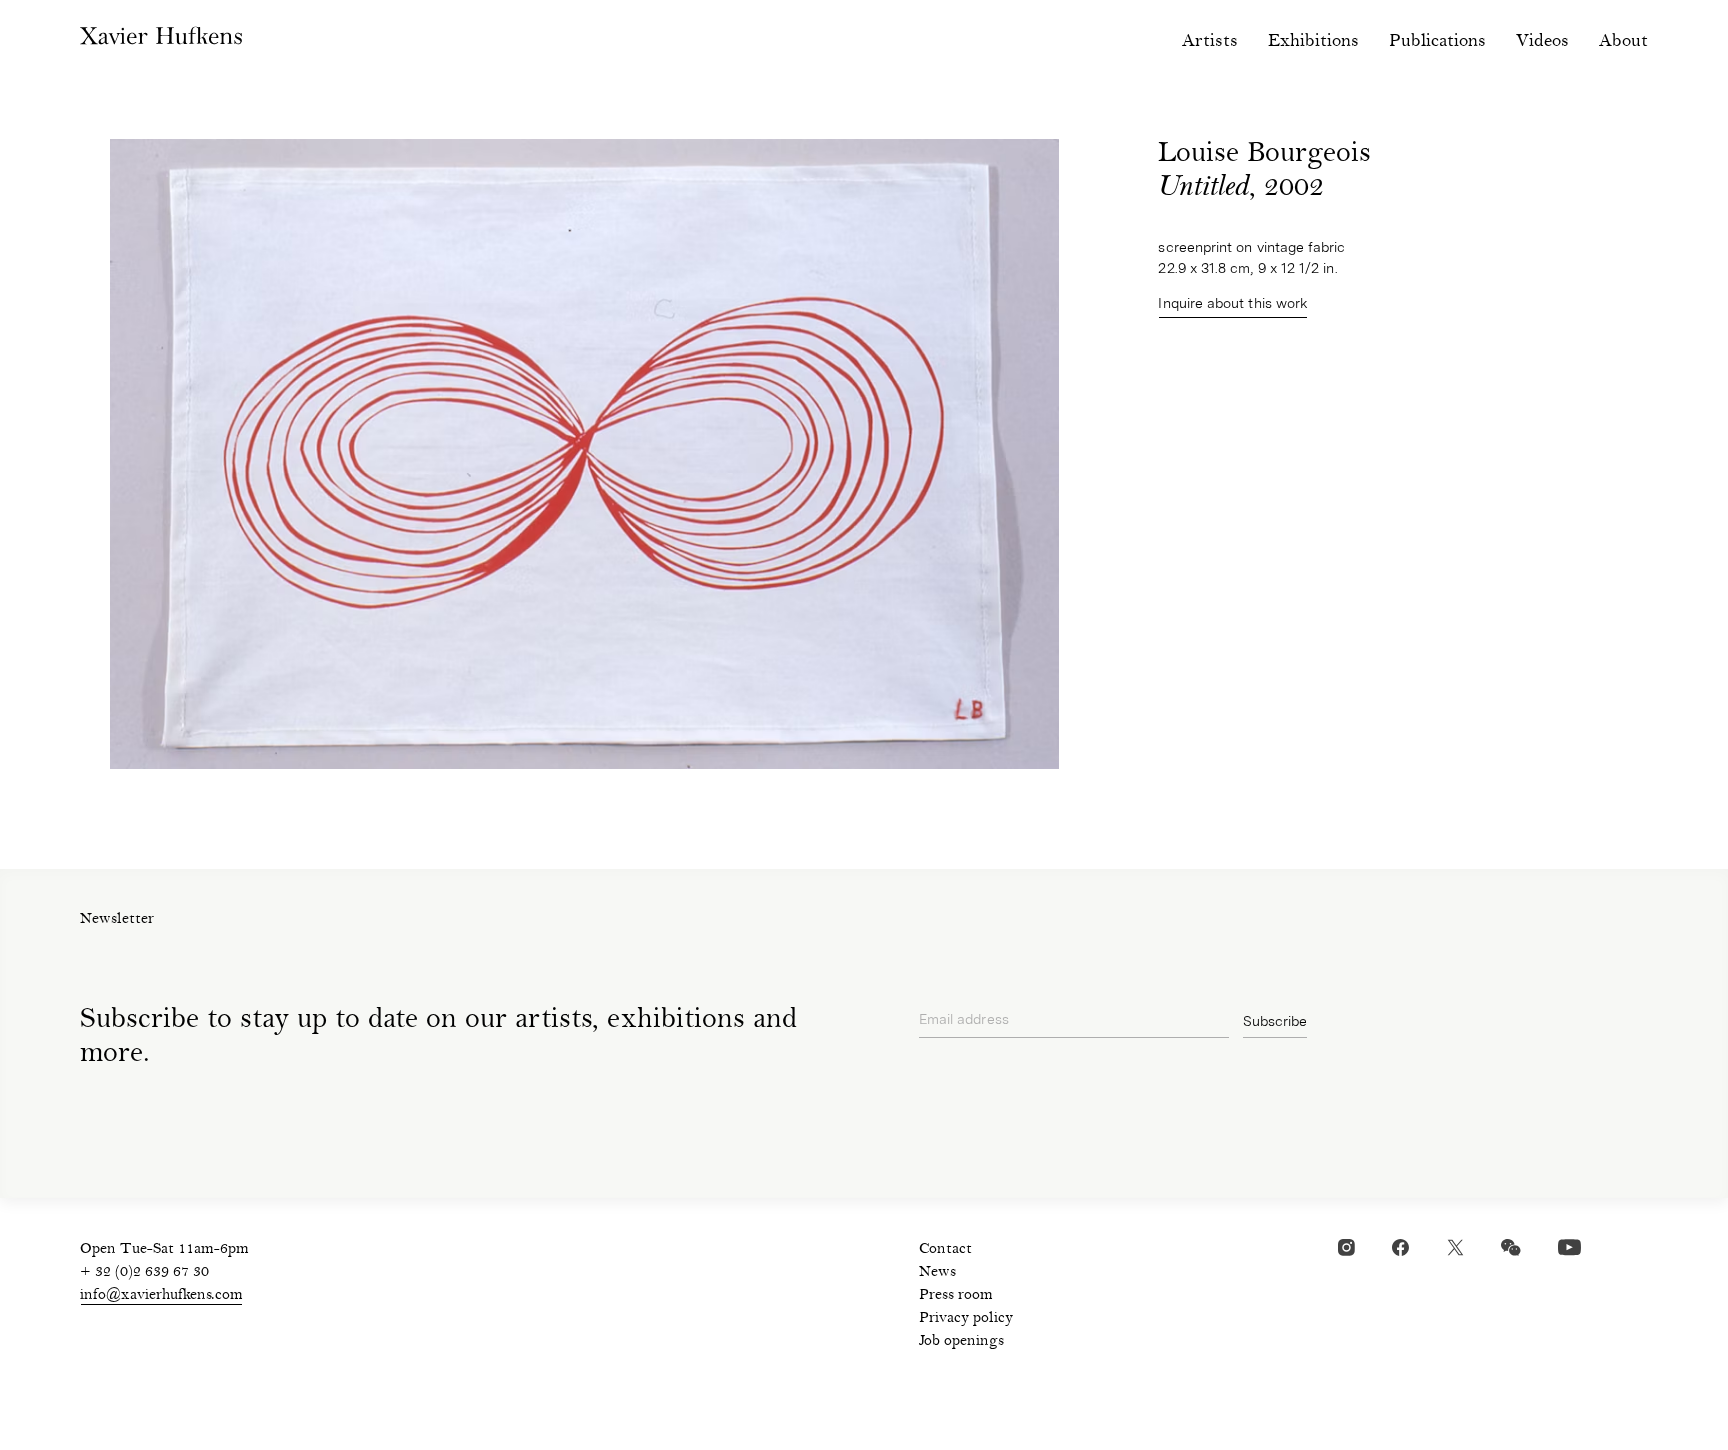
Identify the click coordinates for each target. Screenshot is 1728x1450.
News (937, 1273)
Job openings (961, 1342)
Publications (1437, 41)
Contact (945, 1250)
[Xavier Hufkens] (176, 40)
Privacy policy (966, 1319)
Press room (956, 1296)
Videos (1542, 41)
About (1623, 41)
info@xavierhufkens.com (161, 1296)
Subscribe (1275, 1021)
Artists (1210, 41)
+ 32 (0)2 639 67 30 (144, 1273)
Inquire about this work (1233, 303)
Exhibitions (1313, 41)
